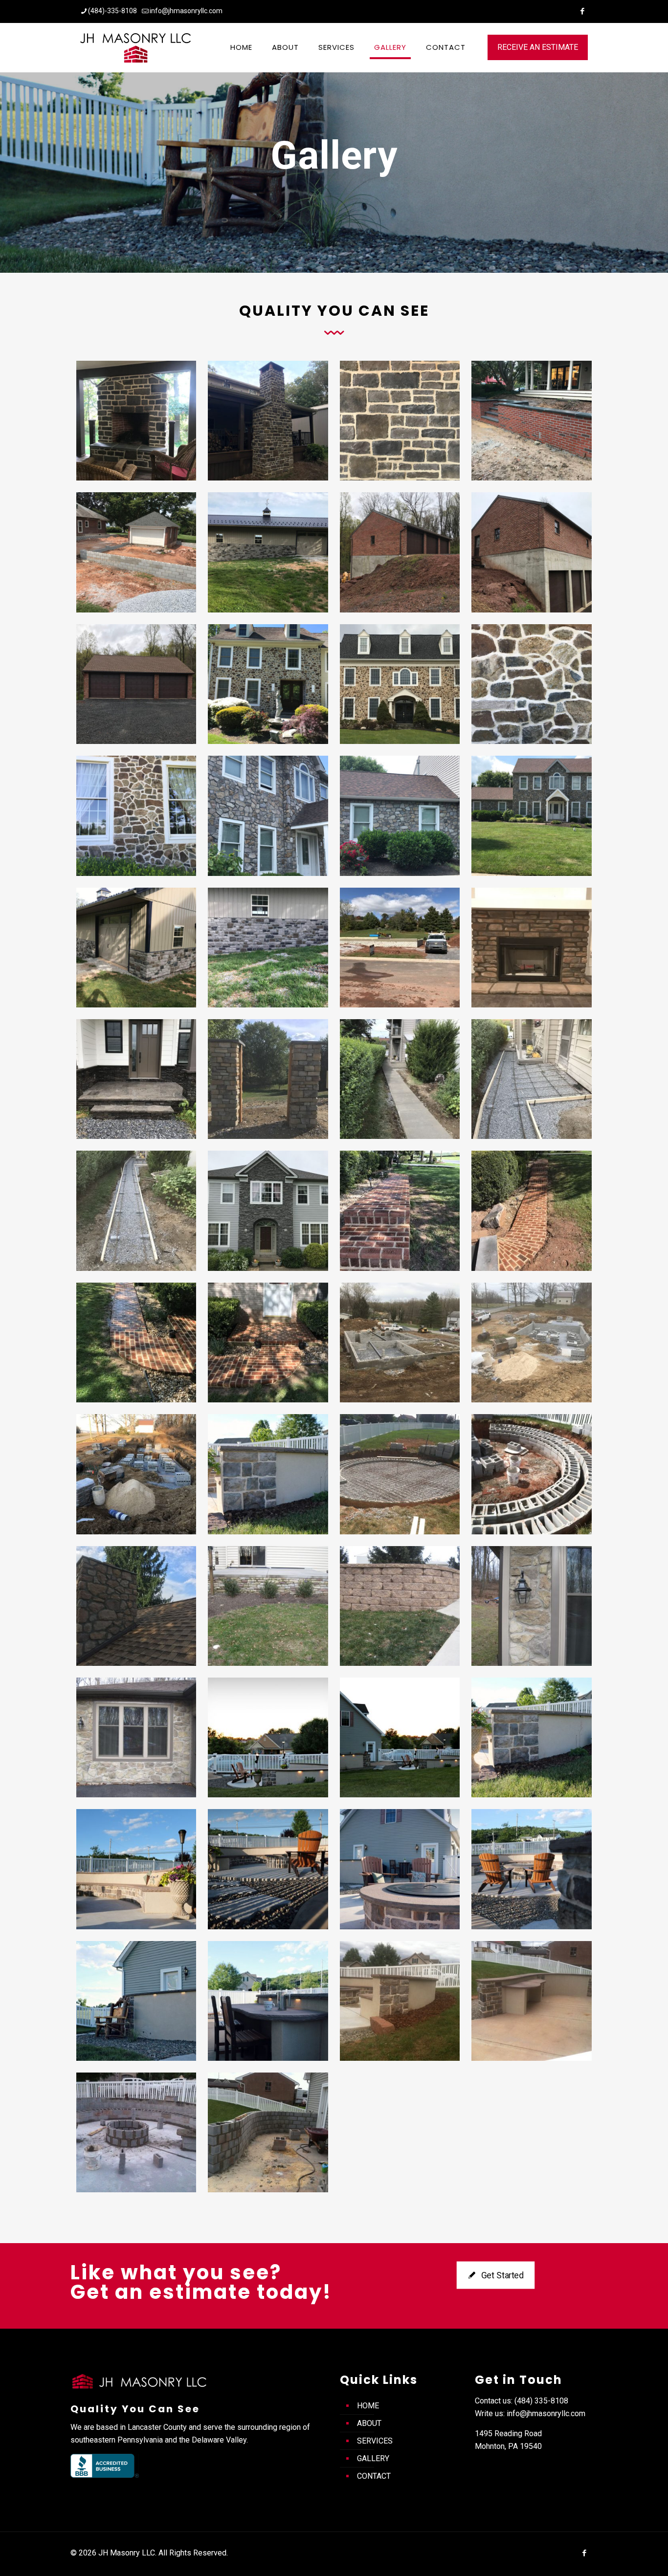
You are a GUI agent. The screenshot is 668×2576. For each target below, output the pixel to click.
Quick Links (379, 2380)
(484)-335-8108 (112, 11)
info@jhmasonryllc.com (186, 11)
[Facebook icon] (582, 11)
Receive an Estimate (538, 47)
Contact (374, 2476)
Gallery (373, 2458)
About (369, 2423)
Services (375, 2441)
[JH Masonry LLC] (135, 47)
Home (368, 2406)
